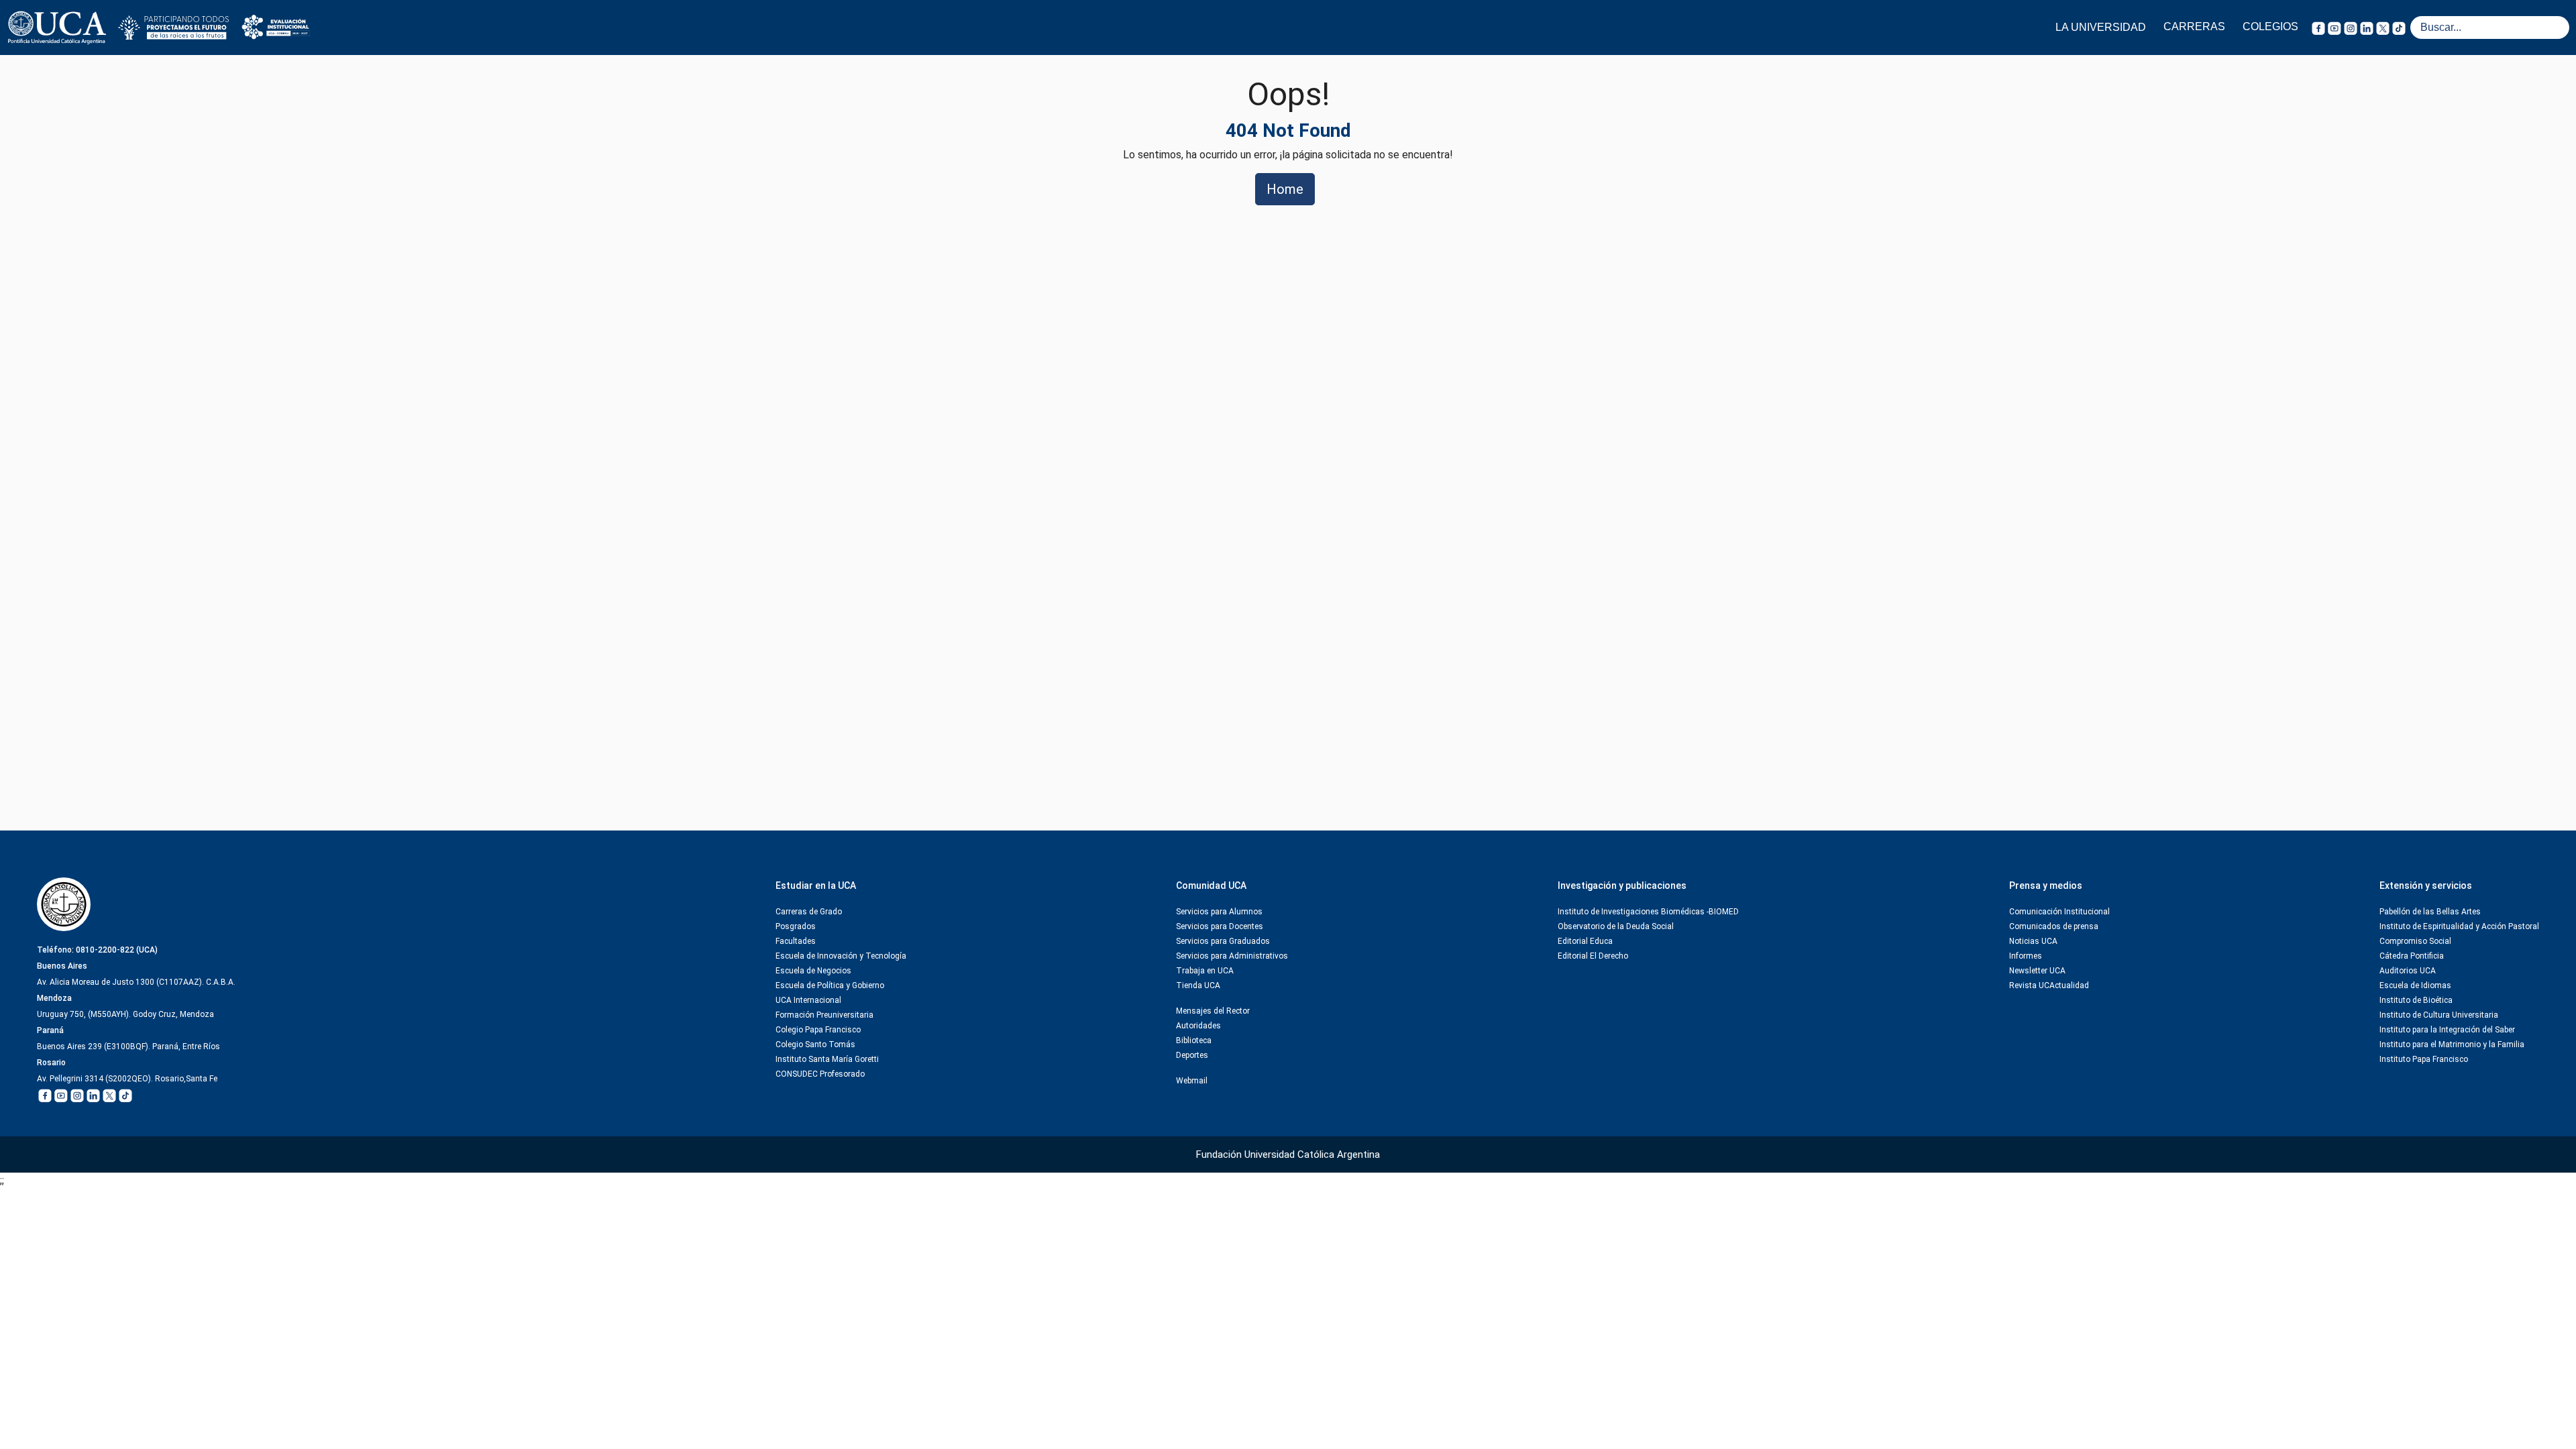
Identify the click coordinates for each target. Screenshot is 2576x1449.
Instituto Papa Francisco (2424, 1059)
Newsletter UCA (2037, 971)
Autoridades (1198, 1026)
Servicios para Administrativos (1232, 956)
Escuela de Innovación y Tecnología (841, 956)
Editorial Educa (1585, 941)
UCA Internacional (808, 1000)
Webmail (1192, 1081)
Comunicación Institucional (2059, 912)
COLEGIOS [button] (2270, 26)
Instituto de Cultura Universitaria (2439, 1015)
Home (1285, 189)
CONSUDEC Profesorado (820, 1074)
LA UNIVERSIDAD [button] (2101, 27)
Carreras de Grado (809, 912)
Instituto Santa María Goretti (827, 1059)
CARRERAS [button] (2194, 26)
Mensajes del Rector (1213, 1011)
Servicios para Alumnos (1219, 912)
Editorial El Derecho (1593, 956)
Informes (2026, 956)
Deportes (1192, 1055)
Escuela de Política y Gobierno (830, 985)
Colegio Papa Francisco (818, 1030)
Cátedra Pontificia (2412, 956)
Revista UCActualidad (2049, 985)
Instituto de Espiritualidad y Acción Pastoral (2459, 926)
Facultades (796, 941)
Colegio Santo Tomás (815, 1044)
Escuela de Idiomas (2415, 985)
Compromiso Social (2415, 941)
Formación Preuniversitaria (824, 1015)
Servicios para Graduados (1223, 941)
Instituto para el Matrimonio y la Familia (2452, 1044)
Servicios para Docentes (1220, 926)
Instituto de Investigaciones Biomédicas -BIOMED (1648, 912)
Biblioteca (1194, 1040)
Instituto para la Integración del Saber (2447, 1030)
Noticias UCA (2033, 941)
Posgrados (796, 926)
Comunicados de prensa (2054, 926)
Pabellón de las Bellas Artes (2430, 912)
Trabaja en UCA (1205, 971)
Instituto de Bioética (2416, 1000)
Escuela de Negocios (813, 971)
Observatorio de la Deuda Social (1616, 926)
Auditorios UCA (2408, 971)
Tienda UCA (1198, 985)
